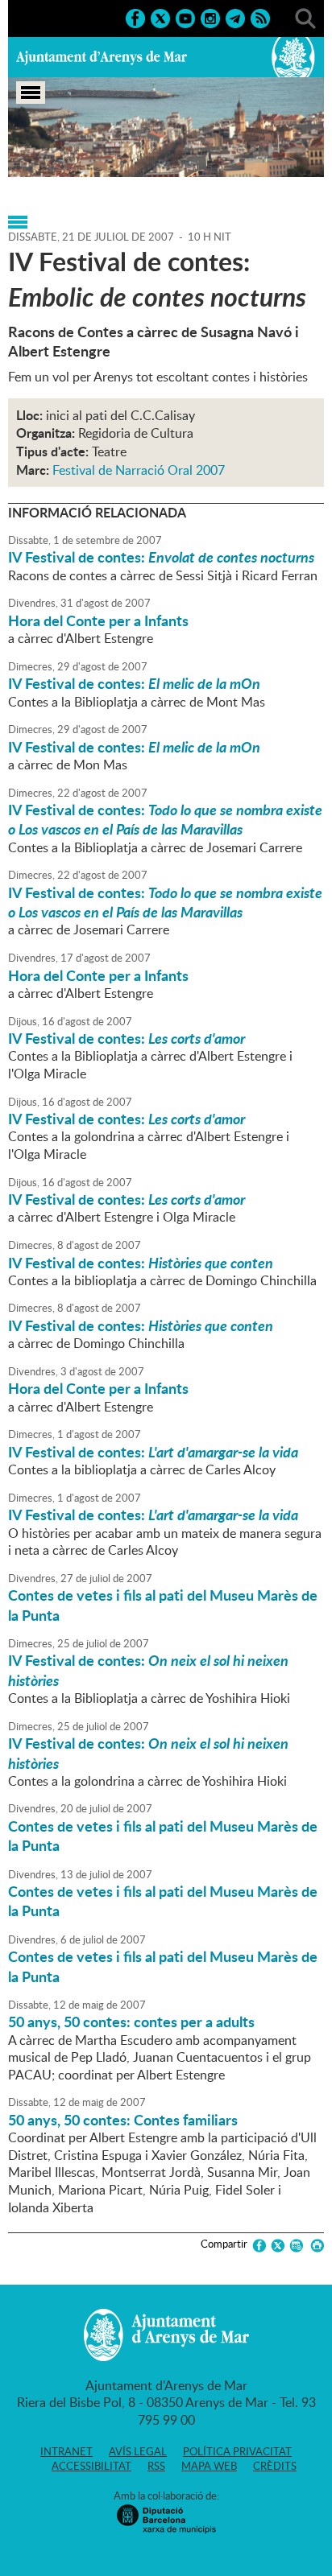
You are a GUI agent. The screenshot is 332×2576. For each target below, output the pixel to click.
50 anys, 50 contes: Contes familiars (123, 2120)
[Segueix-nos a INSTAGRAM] (210, 17)
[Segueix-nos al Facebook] (135, 17)
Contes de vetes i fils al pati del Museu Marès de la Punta (163, 1605)
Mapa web (209, 2466)
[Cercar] (305, 17)
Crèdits (275, 2466)
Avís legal (138, 2451)
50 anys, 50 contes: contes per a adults (131, 2022)
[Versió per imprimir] (315, 2246)
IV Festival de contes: (161, 557)
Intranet (66, 2451)
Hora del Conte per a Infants (98, 620)
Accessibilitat (91, 2466)
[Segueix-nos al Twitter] (160, 17)
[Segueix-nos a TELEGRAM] (235, 17)
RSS (156, 2466)
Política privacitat (237, 2451)
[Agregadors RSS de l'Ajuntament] (260, 17)
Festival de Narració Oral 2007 (139, 470)
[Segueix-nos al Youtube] (185, 17)
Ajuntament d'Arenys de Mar (102, 57)
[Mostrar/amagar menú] (31, 93)
